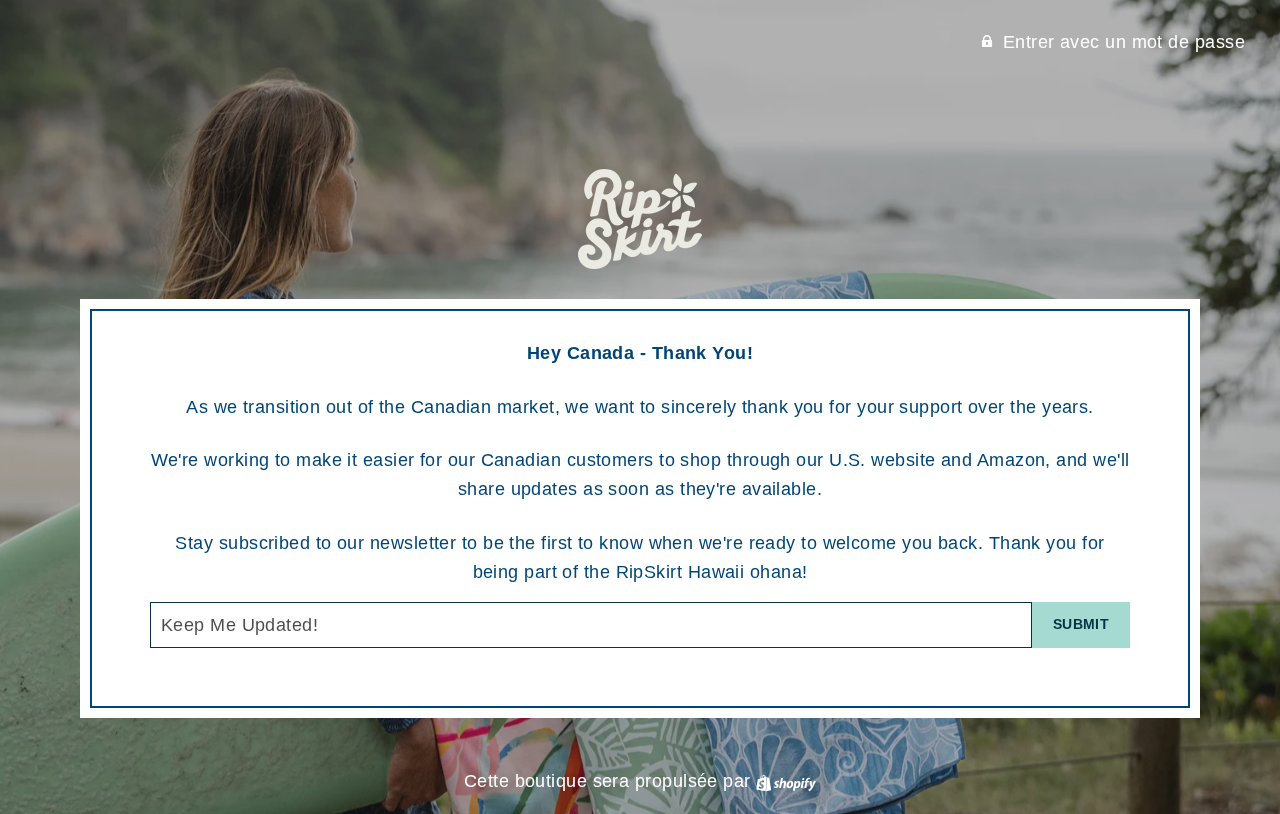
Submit (1081, 624)
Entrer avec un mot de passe (1124, 42)
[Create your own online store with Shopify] (786, 781)
